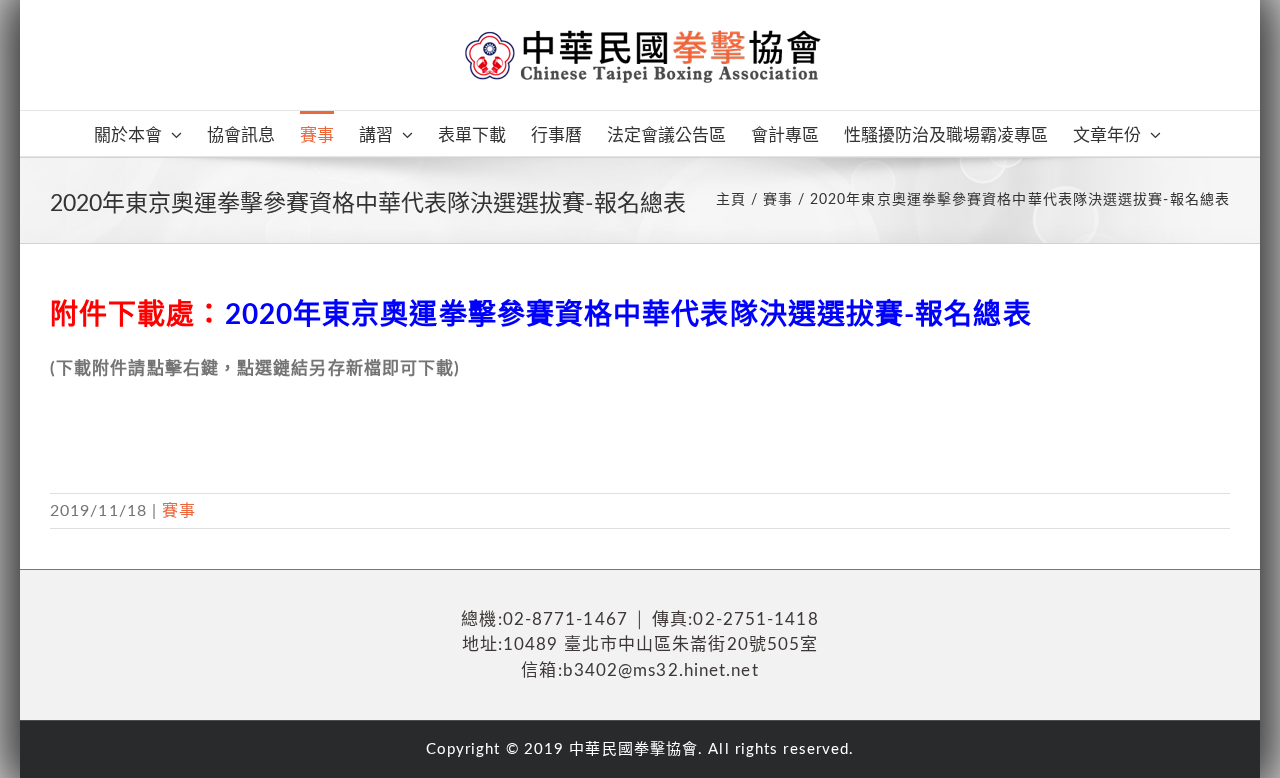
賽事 (179, 511)
